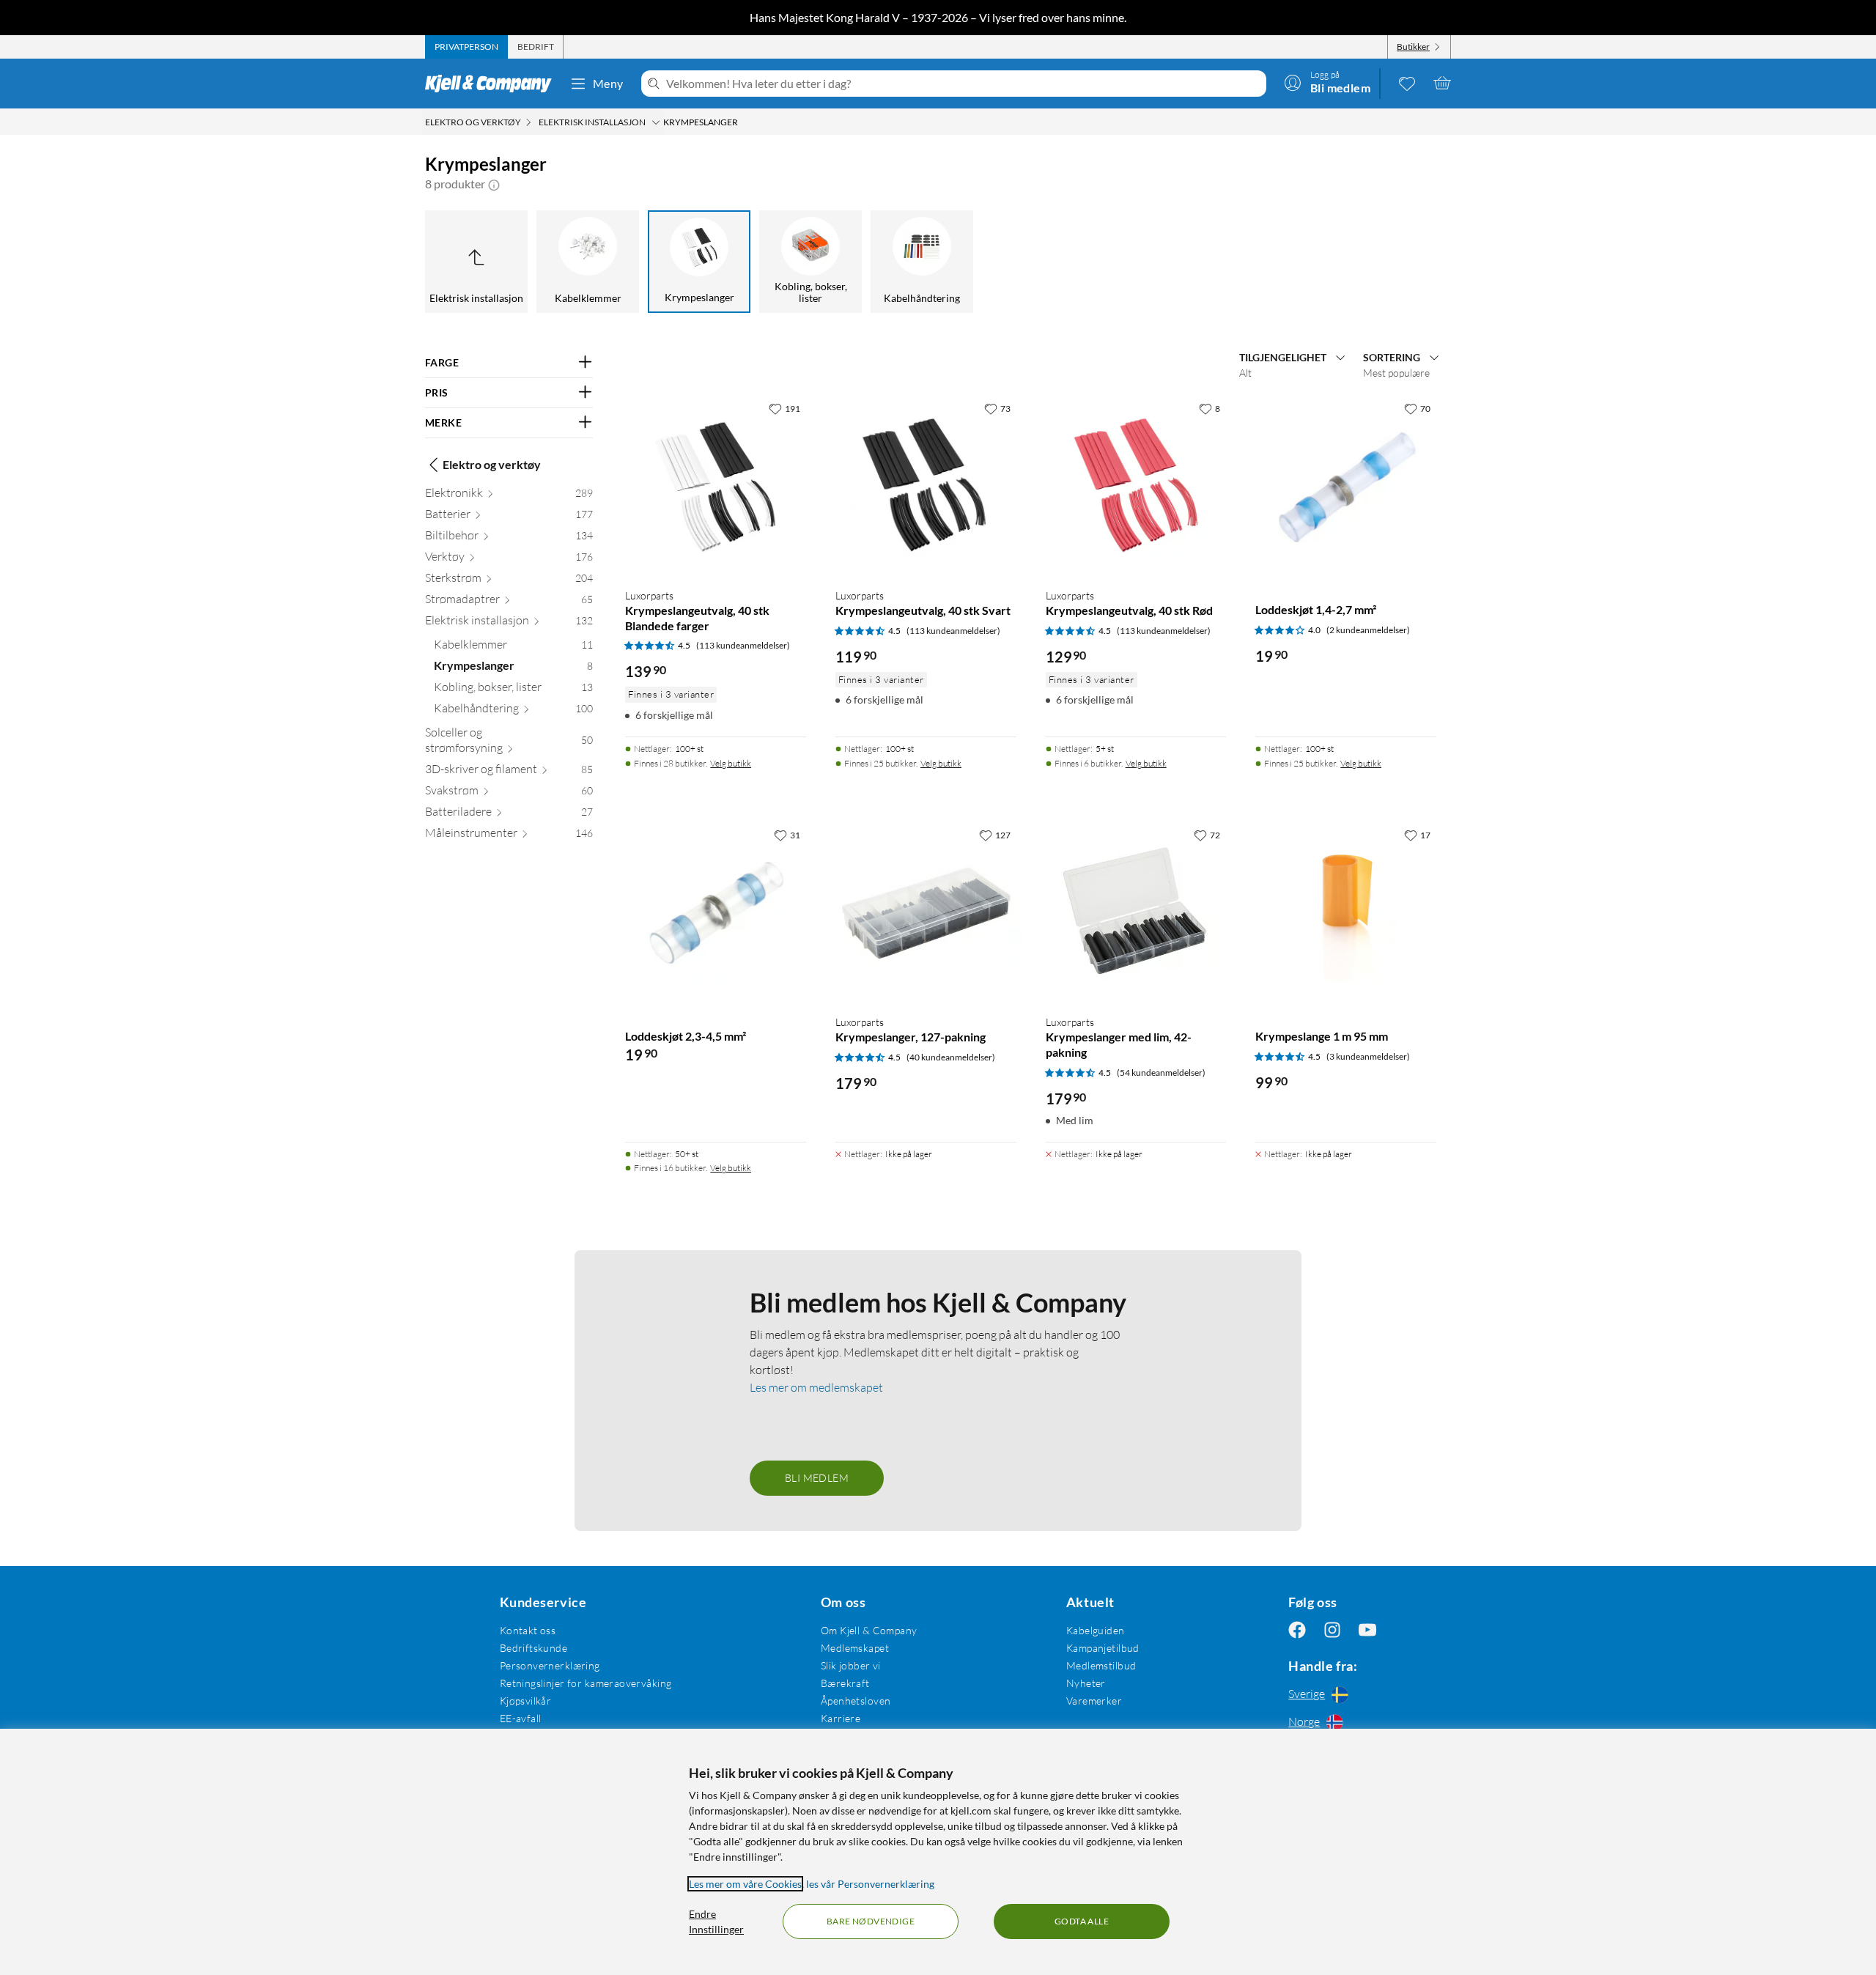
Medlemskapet (855, 1648)
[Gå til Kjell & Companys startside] (493, 84)
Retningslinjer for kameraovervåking (586, 1683)
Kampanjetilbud (1103, 1648)
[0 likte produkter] (1407, 83)
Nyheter (1086, 1683)
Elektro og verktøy (492, 464)
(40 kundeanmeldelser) (951, 1057)
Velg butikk (731, 763)
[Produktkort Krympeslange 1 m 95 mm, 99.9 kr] (1346, 912)
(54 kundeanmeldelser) (1161, 1073)
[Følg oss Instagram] (1332, 1630)
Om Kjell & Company (869, 1630)
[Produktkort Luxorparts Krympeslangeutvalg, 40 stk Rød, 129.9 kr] (1136, 486)
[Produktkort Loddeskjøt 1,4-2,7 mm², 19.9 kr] (1346, 486)
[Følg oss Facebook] (1297, 1630)
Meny (608, 83)
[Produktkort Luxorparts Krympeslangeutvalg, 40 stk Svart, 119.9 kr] (926, 486)
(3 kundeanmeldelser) (1368, 1056)
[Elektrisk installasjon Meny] (656, 122)
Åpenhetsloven (856, 1701)
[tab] (466, 47)
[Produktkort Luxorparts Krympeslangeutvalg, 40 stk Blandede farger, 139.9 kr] (716, 486)
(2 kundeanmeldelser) (1368, 630)
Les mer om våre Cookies (745, 1884)
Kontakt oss (528, 1630)
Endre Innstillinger (716, 1922)
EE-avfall (521, 1718)
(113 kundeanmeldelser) (743, 645)
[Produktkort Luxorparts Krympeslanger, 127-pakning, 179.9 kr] (926, 912)
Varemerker (1094, 1701)
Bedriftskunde (533, 1648)
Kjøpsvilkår (526, 1701)
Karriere (841, 1718)
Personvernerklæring (550, 1665)
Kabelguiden (1096, 1630)
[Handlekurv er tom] (1442, 83)
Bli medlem (817, 1478)
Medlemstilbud (1101, 1665)
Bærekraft (845, 1683)
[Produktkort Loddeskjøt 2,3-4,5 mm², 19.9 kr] (716, 912)
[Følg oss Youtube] (1367, 1630)
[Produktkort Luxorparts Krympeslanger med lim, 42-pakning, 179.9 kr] (1136, 912)
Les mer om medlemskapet (816, 1387)
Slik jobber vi (851, 1665)
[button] (494, 184)
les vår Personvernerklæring (870, 1884)
